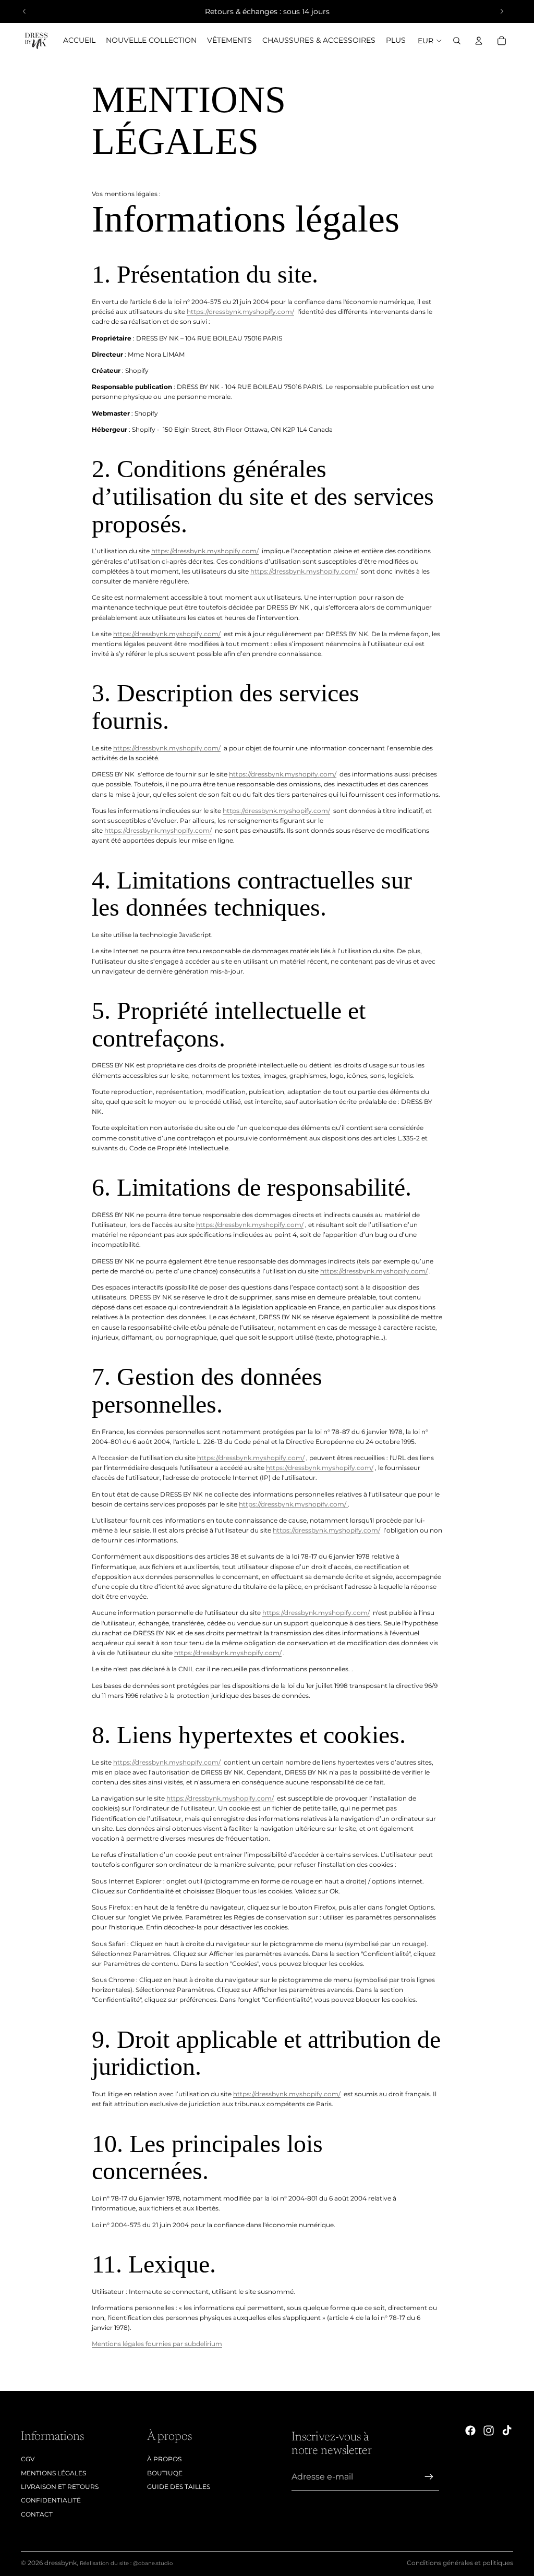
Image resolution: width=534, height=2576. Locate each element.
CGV (28, 2459)
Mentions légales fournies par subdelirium (157, 2344)
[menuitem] (396, 41)
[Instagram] (489, 2431)
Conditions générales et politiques (460, 2563)
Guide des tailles (179, 2487)
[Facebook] (470, 2431)
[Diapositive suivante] (502, 11)
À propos (164, 2459)
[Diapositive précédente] (25, 11)
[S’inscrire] (429, 2477)
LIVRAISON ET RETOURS (60, 2487)
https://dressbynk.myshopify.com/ (240, 312)
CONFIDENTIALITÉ (51, 2500)
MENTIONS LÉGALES (53, 2473)
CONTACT (37, 2514)
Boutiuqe (165, 2473)
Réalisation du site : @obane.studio (126, 2563)
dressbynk (60, 2563)
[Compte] (479, 41)
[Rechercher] (457, 41)
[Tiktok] (507, 2431)
